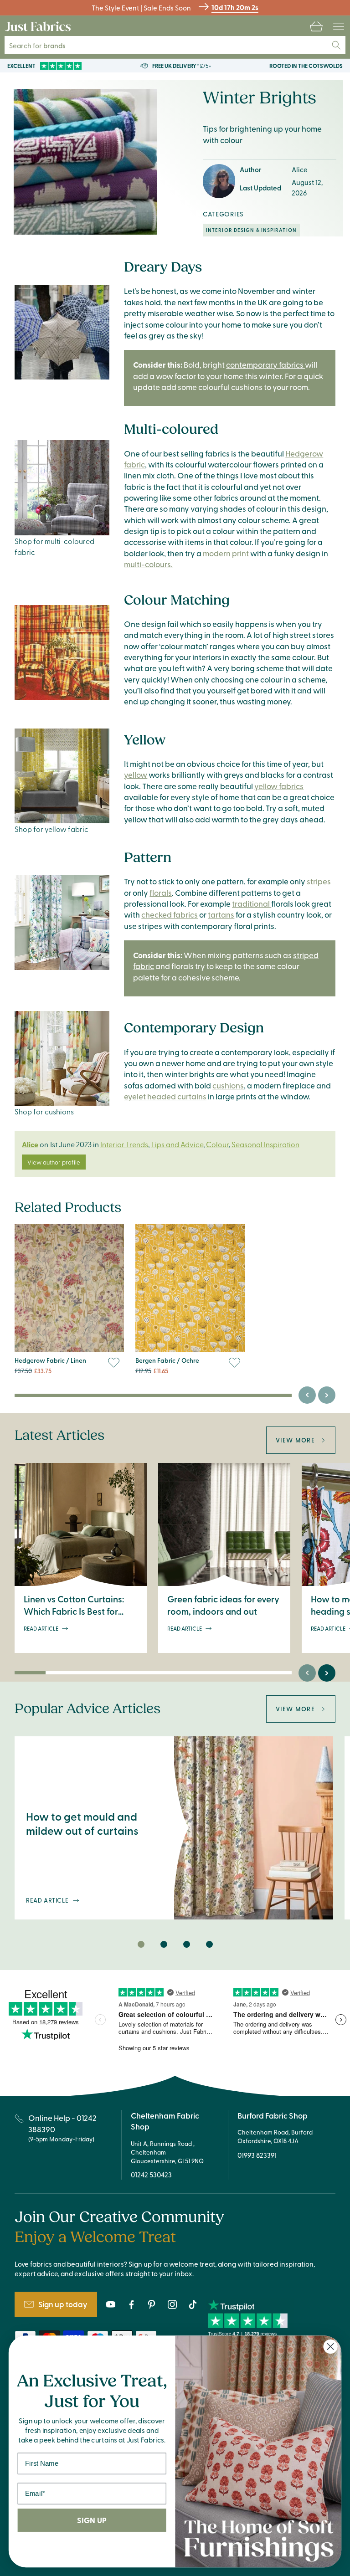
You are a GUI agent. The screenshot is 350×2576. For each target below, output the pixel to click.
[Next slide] (327, 1395)
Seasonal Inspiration (265, 1144)
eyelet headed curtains (165, 1096)
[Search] (336, 45)
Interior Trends (124, 1144)
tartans (221, 914)
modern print (226, 553)
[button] (316, 26)
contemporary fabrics (265, 364)
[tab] (141, 1945)
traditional (252, 903)
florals (161, 893)
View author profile (54, 1162)
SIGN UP (92, 2520)
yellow (136, 775)
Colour (217, 1144)
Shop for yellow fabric (51, 829)
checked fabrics (170, 914)
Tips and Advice (177, 1144)
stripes (319, 881)
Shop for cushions (44, 1111)
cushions (228, 1085)
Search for (44, 45)
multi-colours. (148, 564)
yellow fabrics (279, 786)
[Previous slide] (307, 1395)
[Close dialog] (331, 2347)
